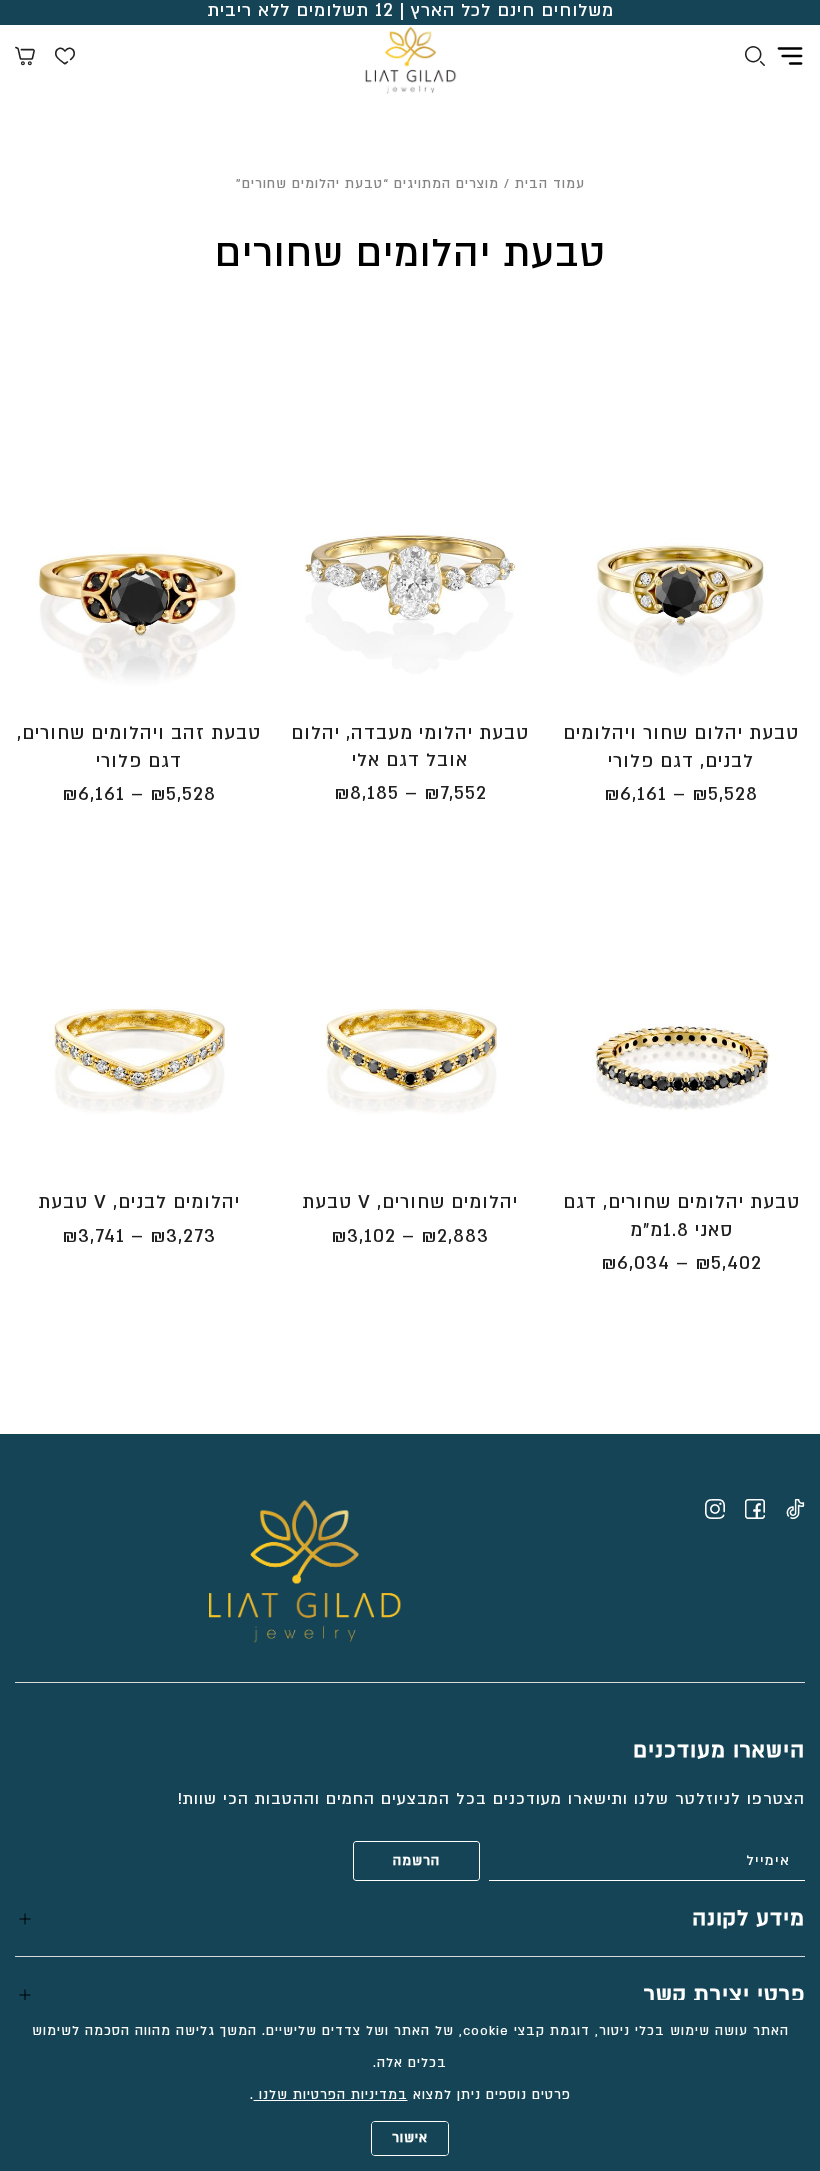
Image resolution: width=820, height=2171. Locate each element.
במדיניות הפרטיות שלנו (331, 2095)
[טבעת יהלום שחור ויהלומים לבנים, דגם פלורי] (681, 577)
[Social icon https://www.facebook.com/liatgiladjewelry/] (755, 1509)
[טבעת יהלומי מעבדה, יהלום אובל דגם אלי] (409, 576)
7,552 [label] (455, 793)
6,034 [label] (635, 1263)
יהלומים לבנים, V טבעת (139, 1202)
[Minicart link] (25, 59)
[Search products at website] (755, 59)
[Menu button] (790, 56)
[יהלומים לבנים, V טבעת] (138, 1046)
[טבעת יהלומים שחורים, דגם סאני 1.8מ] (681, 1046)
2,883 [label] (455, 1236)
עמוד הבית (550, 184)
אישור (410, 2138)
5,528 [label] (725, 794)
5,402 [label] (728, 1263)
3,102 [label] (363, 1236)
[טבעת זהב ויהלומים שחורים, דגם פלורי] (138, 577)
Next (563, 587)
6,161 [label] (635, 794)
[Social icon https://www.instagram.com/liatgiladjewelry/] (715, 1509)
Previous (792, 587)
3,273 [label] (183, 1236)
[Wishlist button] (65, 59)
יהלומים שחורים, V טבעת (410, 1202)
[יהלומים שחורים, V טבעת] (410, 1046)
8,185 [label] (366, 793)
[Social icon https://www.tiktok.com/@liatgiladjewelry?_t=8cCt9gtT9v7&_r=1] (795, 1509)
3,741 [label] (93, 1236)
